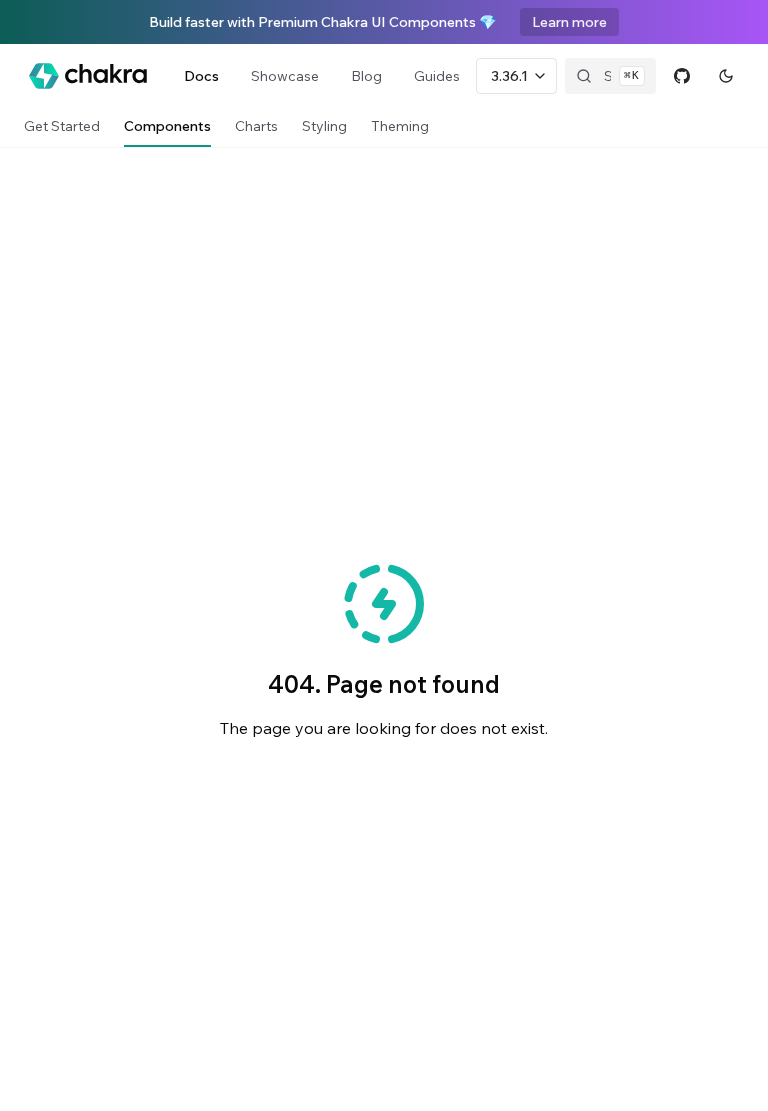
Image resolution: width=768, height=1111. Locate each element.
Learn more (569, 22)
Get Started (62, 126)
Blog (366, 76)
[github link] (682, 76)
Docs (201, 76)
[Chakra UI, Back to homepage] (88, 76)
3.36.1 (509, 76)
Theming (400, 126)
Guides (437, 76)
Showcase (285, 76)
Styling (324, 126)
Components (167, 126)
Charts (256, 126)
